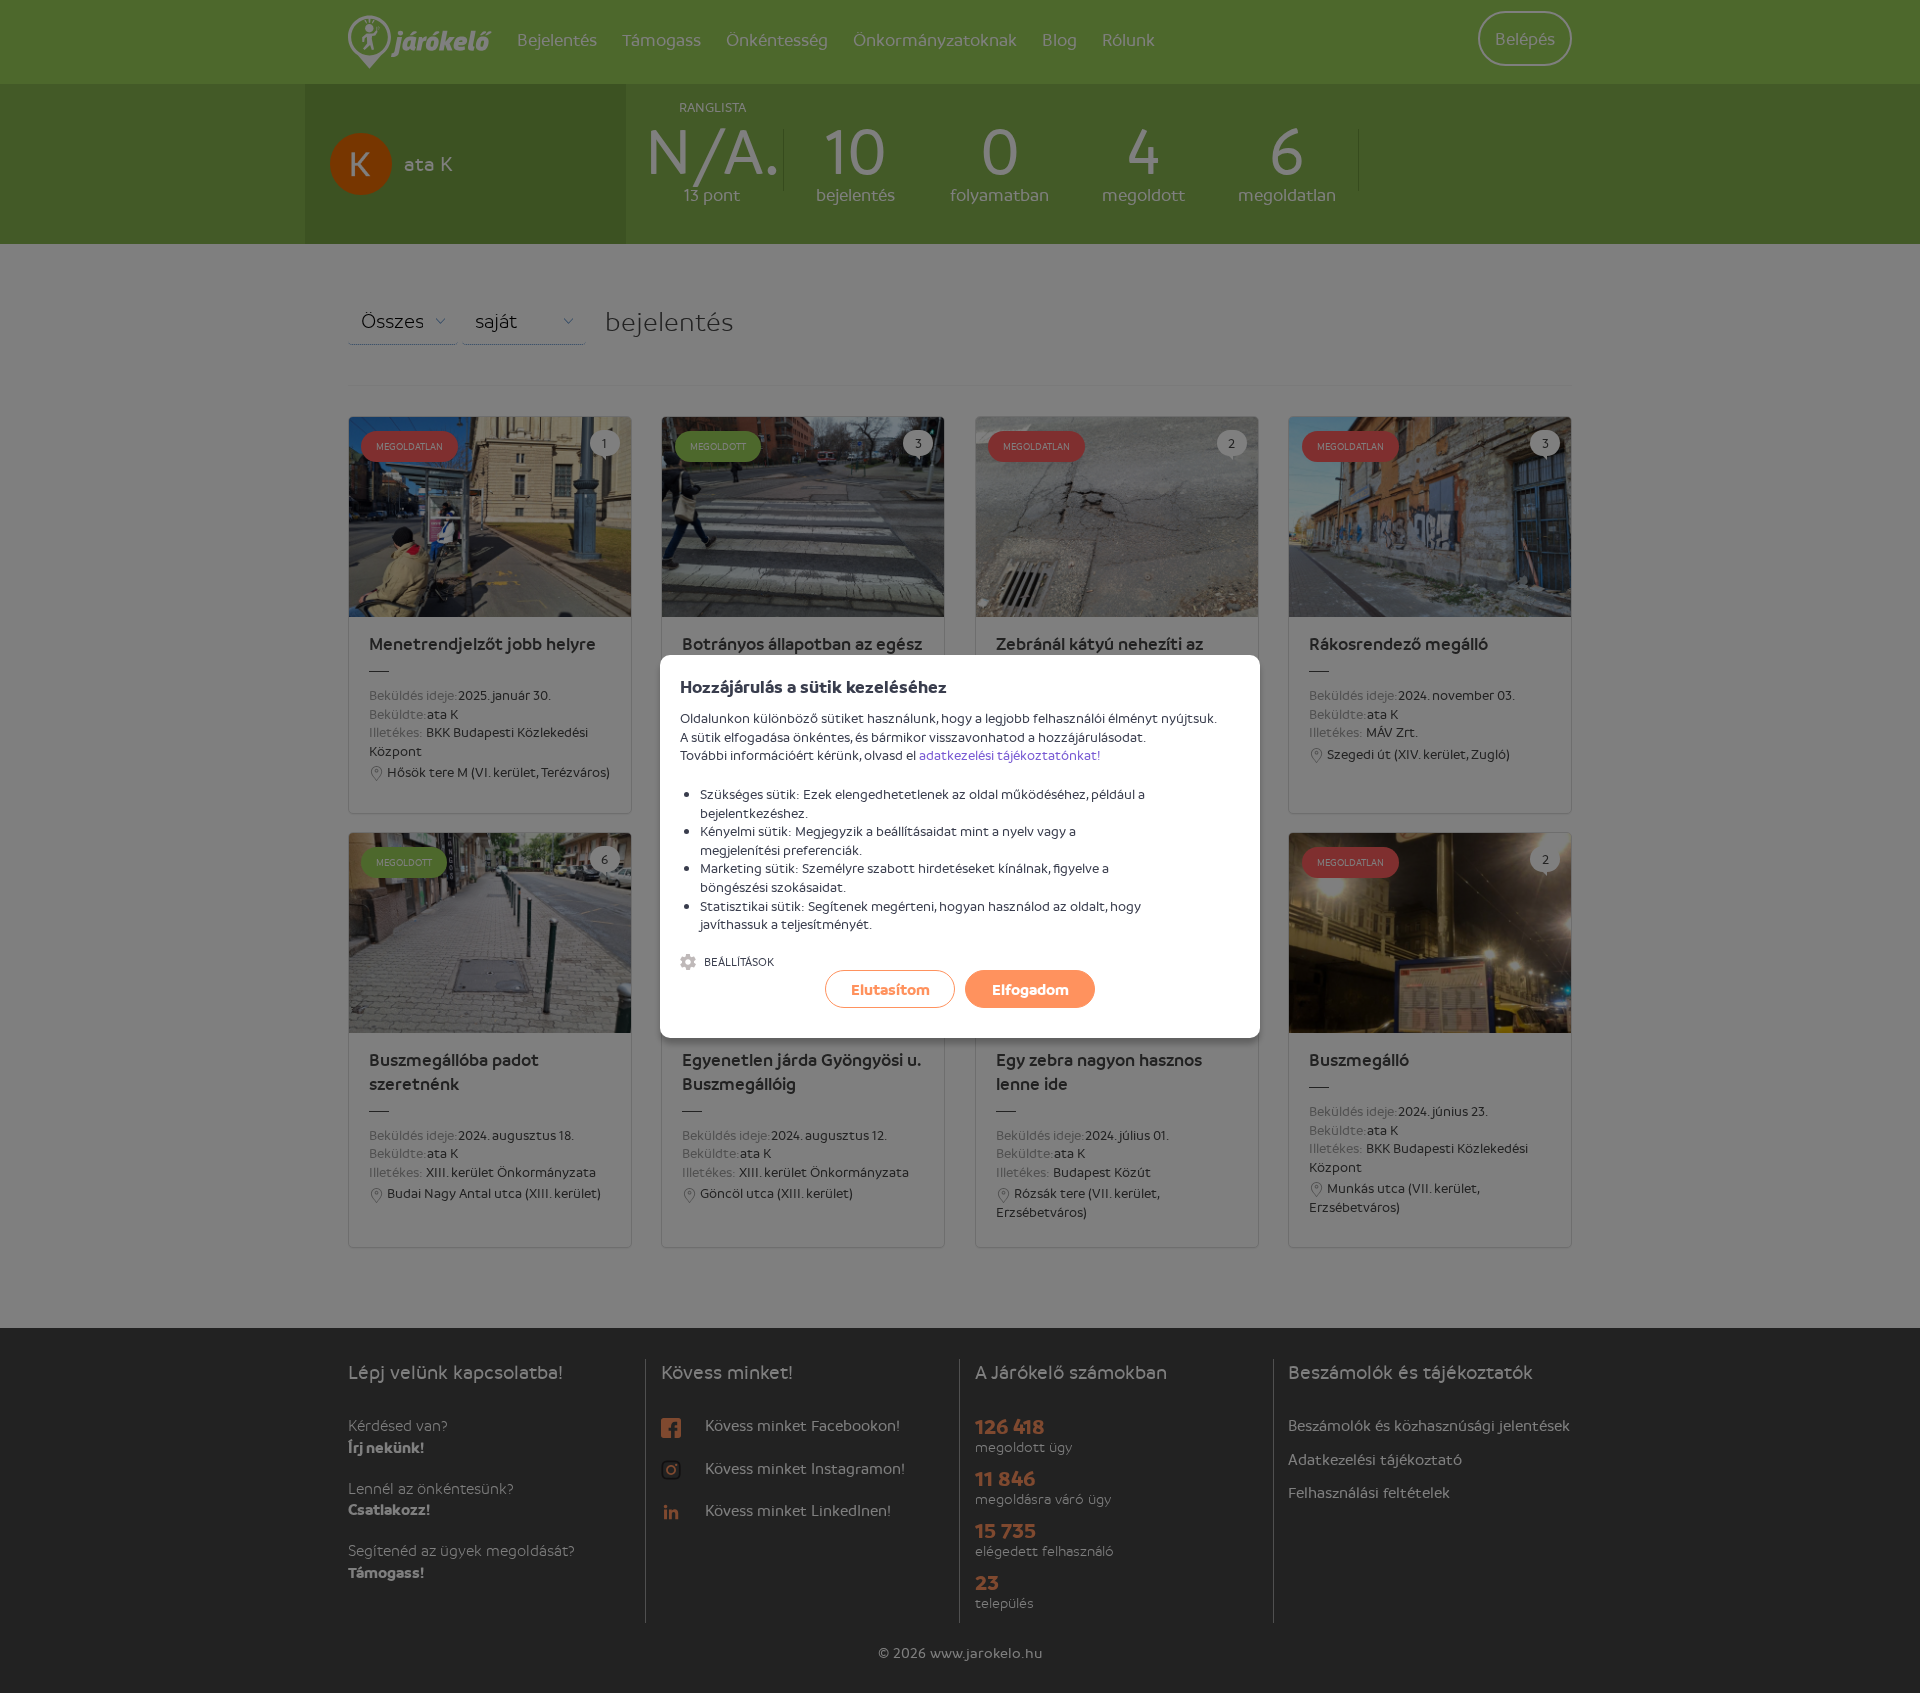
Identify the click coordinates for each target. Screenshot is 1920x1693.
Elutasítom (890, 989)
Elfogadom (1030, 989)
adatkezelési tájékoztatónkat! (1010, 754)
